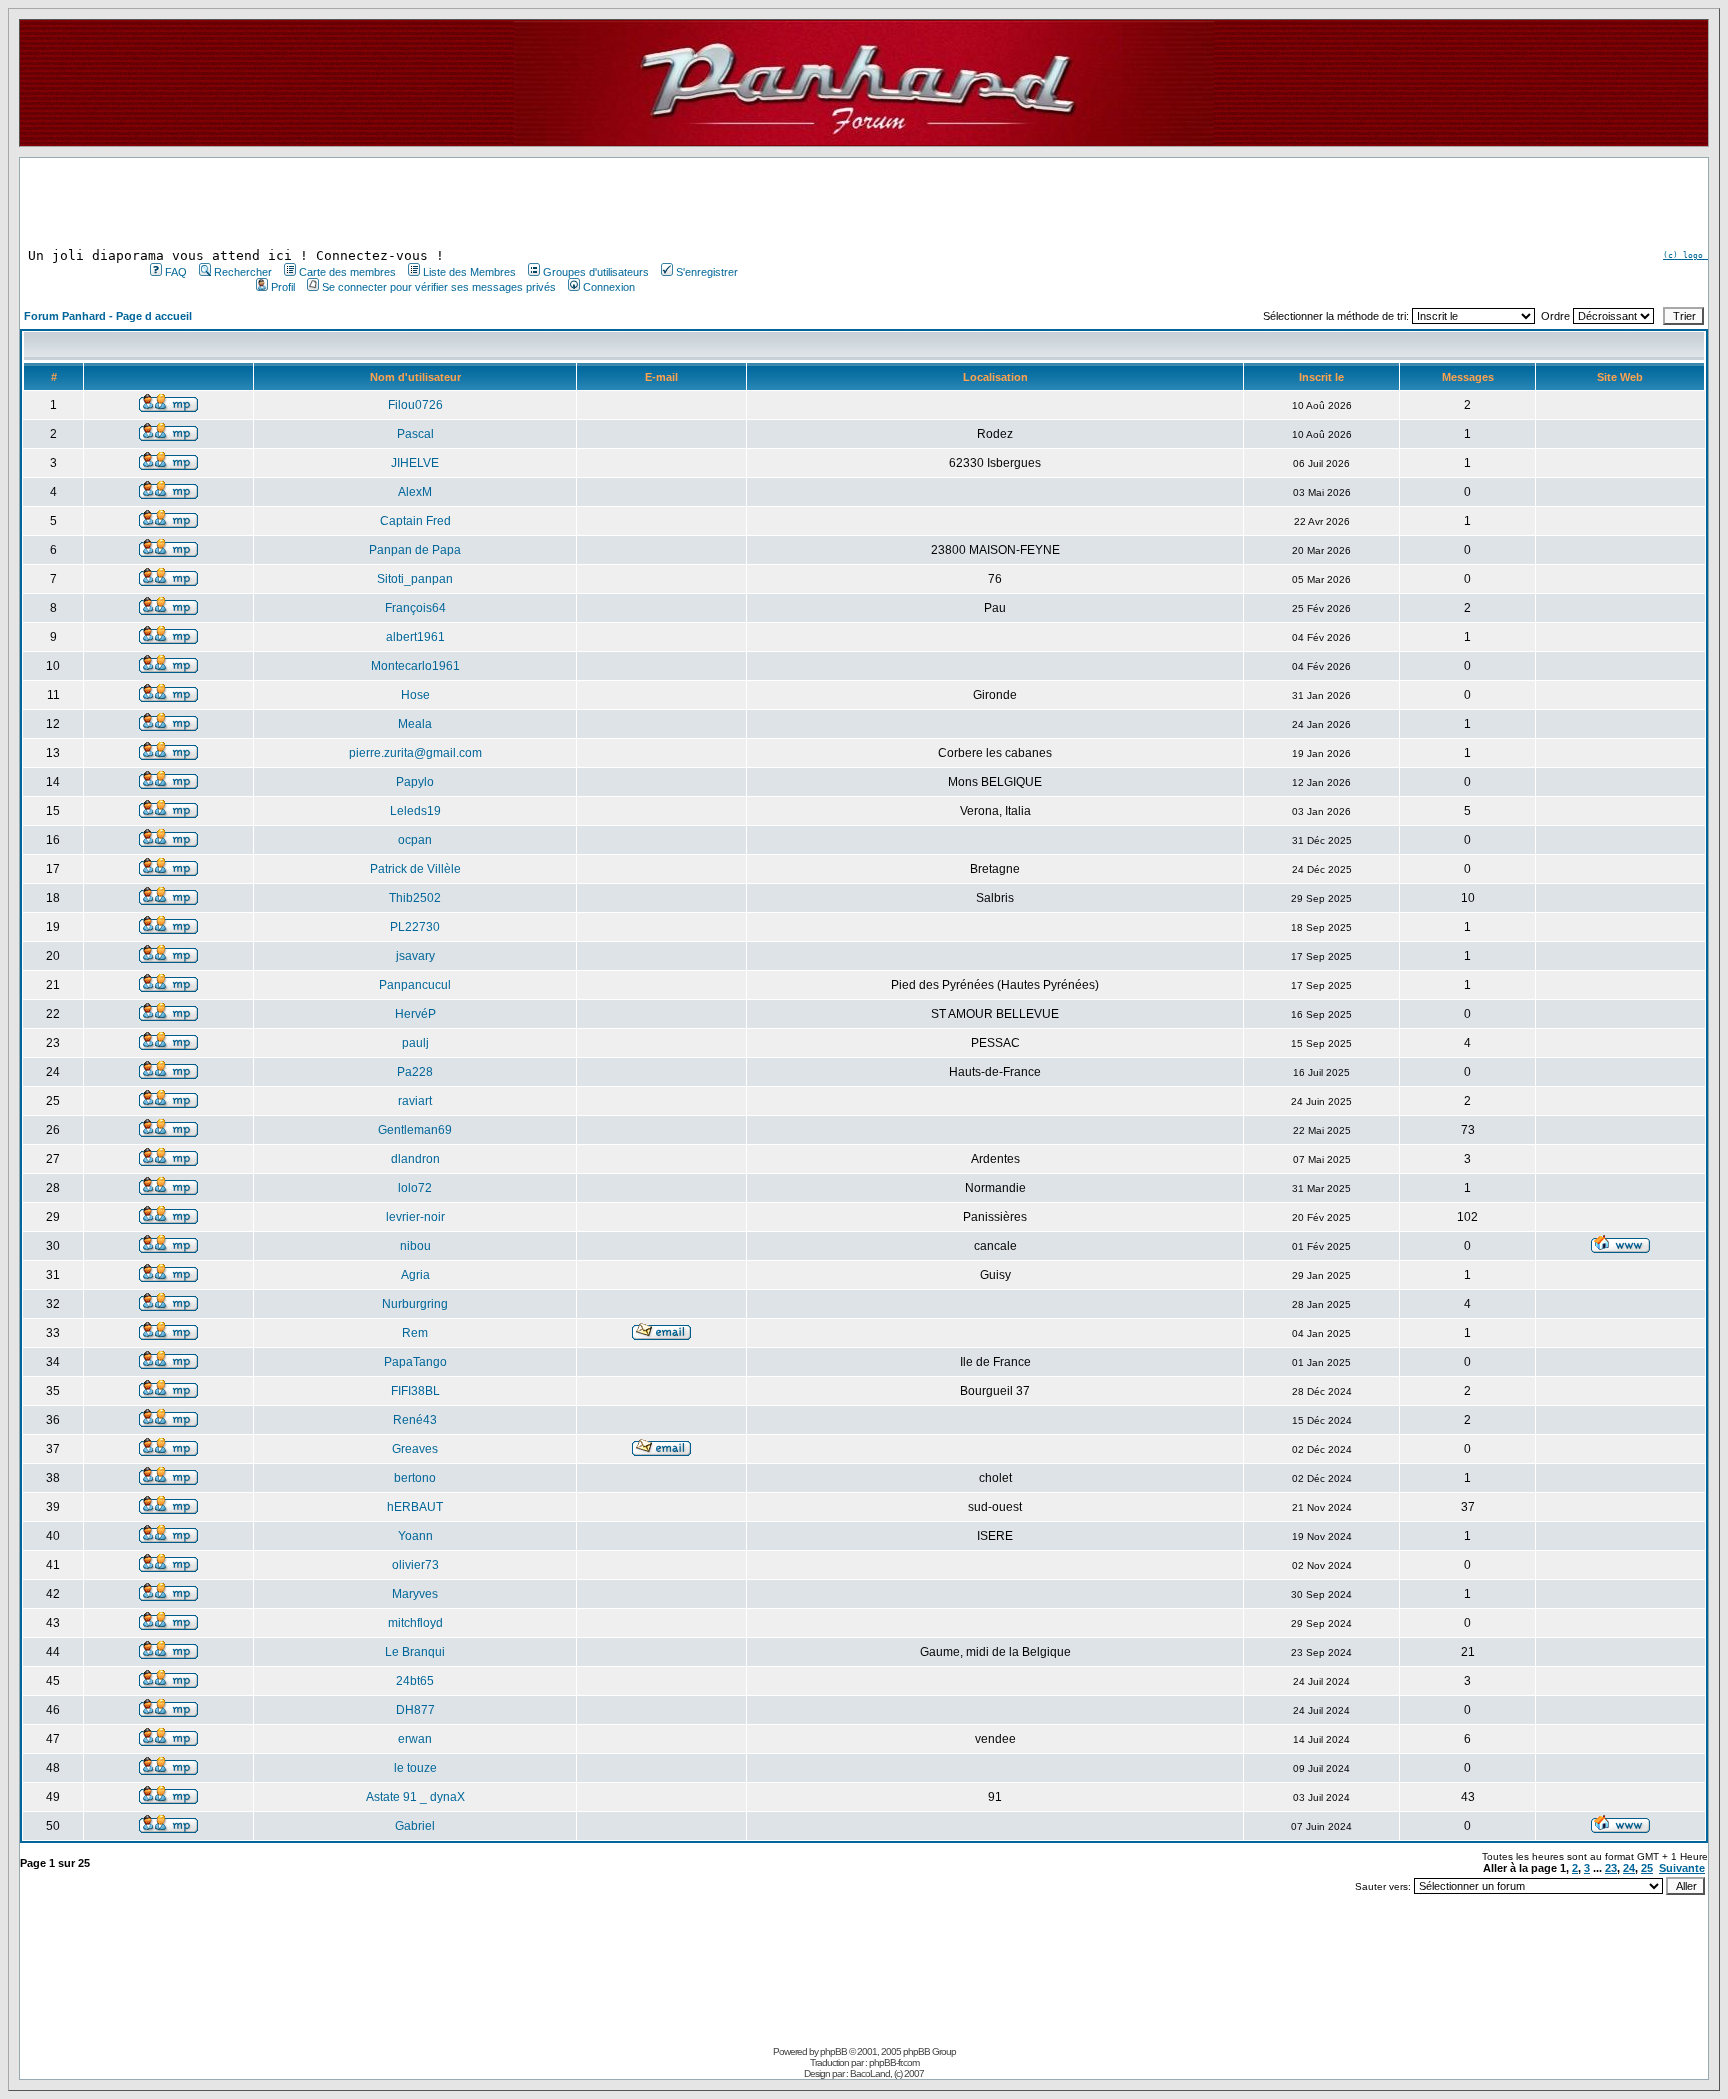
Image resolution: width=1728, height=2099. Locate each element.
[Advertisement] (442, 203)
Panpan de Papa (415, 550)
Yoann (415, 1536)
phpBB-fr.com (894, 2062)
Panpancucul (415, 985)
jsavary (415, 956)
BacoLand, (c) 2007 (887, 2073)
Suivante (1682, 1868)
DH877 (415, 1710)
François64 (415, 608)
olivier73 (415, 1565)
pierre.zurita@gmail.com (415, 753)
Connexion (609, 287)
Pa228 (415, 1072)
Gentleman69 (415, 1130)
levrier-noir (415, 1217)
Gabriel (415, 1826)
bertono (415, 1478)
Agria (415, 1275)
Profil (283, 287)
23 (1611, 1868)
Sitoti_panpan (415, 579)
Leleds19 (415, 811)
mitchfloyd (415, 1623)
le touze (415, 1768)
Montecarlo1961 (415, 666)
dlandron (415, 1159)
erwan (415, 1739)
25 (1647, 1868)
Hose (415, 695)
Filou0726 (415, 405)
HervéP (415, 1014)
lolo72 (415, 1188)
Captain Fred (415, 521)
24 (1629, 1868)
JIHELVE (415, 463)
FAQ (176, 272)
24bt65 (415, 1681)
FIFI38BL (415, 1391)
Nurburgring (415, 1304)
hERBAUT (415, 1507)
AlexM (415, 492)
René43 (415, 1420)
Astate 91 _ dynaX (415, 1797)
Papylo (415, 782)
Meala (415, 724)
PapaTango (415, 1362)
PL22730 (415, 927)
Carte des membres (347, 272)
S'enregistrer (707, 272)
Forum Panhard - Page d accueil (108, 316)
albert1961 (415, 637)
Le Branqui (415, 1652)
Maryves (415, 1594)
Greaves (415, 1449)
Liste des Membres (469, 272)
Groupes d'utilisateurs (596, 272)
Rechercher (243, 272)
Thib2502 (415, 898)
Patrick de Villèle (415, 869)
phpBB (833, 2051)
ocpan (415, 840)
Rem (415, 1333)
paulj (415, 1043)
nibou (415, 1246)
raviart (415, 1101)
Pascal (415, 434)
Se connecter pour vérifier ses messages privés (439, 287)
